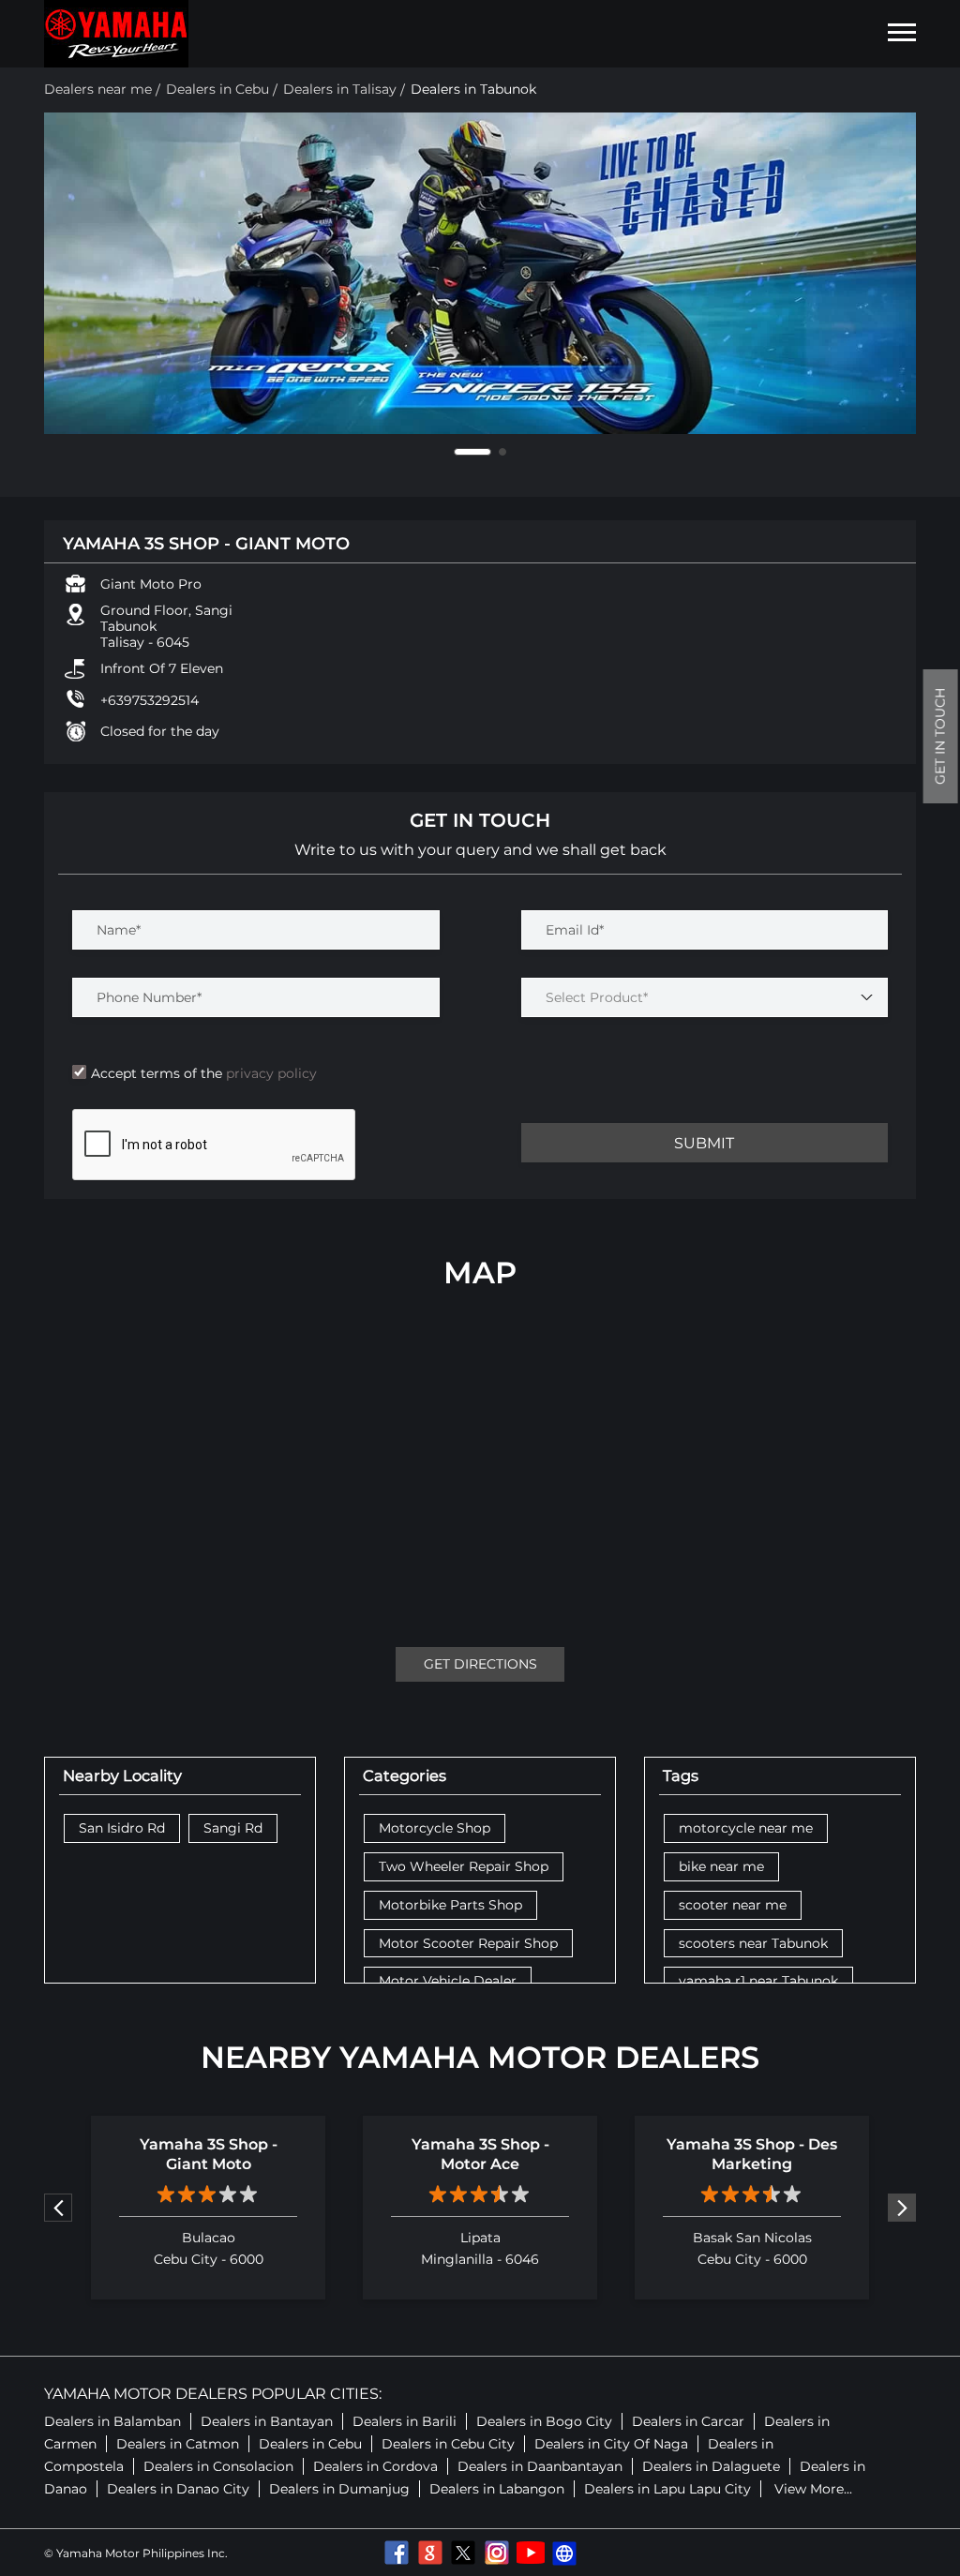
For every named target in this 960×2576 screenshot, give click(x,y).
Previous (58, 2208)
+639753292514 (150, 700)
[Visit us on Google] (429, 2553)
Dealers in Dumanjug (339, 2489)
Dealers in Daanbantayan (540, 2466)
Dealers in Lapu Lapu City (667, 2489)
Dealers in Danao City (178, 2489)
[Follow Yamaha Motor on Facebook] (396, 2553)
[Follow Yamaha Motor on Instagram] (497, 2553)
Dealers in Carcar (688, 2421)
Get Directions (480, 1664)
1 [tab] (472, 452)
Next (902, 2208)
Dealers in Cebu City (448, 2444)
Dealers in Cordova (375, 2466)
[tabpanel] (480, 274)
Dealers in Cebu (310, 2444)
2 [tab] (502, 452)
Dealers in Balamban (112, 2421)
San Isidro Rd (122, 1828)
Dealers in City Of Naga (611, 2444)
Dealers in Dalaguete (711, 2466)
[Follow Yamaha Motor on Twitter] (463, 2553)
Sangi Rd (233, 1828)
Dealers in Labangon (497, 2489)
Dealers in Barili (405, 2421)
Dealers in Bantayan (267, 2421)
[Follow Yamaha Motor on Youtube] (531, 2553)
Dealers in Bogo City (544, 2421)
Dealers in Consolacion (218, 2466)
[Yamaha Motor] (116, 34)
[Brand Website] (564, 2553)
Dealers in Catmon (178, 2444)
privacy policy (270, 1073)
